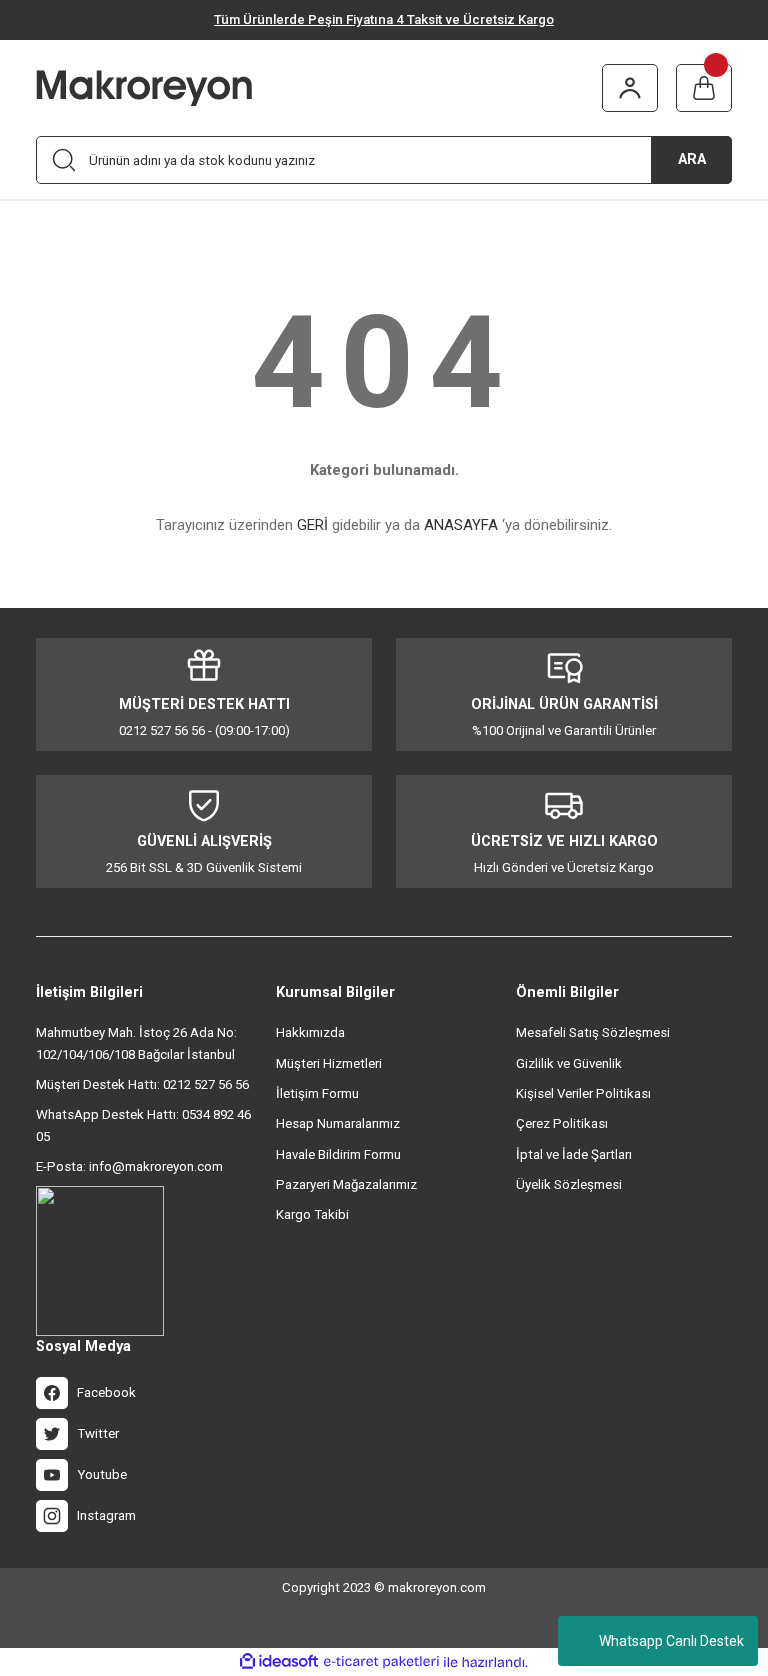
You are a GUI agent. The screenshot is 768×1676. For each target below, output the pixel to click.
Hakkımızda (310, 1032)
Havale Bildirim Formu (338, 1154)
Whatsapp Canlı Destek (671, 1641)
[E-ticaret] (381, 1661)
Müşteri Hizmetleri (329, 1063)
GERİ (312, 525)
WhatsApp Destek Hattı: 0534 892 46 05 (143, 1125)
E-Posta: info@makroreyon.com (129, 1166)
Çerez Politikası (562, 1123)
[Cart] (704, 88)
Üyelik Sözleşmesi (569, 1184)
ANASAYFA (461, 525)
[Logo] (174, 88)
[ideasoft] (279, 1662)
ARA (692, 159)
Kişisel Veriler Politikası (583, 1093)
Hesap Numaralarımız (338, 1123)
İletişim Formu (317, 1093)
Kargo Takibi (312, 1214)
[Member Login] (630, 88)
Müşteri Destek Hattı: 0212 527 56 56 (142, 1084)
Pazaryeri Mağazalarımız (346, 1184)
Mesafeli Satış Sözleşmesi (593, 1032)
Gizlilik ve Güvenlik (569, 1063)
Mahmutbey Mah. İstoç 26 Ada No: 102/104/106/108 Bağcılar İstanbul (136, 1043)
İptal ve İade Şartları (574, 1154)
